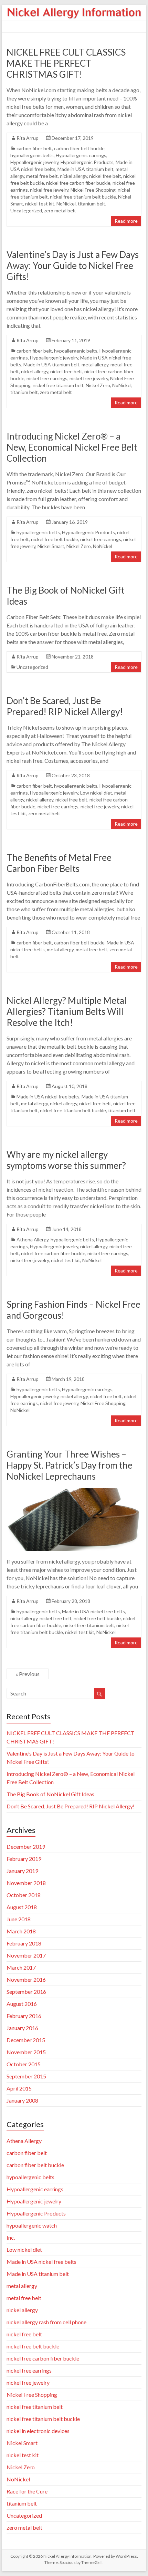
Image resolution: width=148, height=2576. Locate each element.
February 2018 (24, 1943)
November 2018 (26, 1883)
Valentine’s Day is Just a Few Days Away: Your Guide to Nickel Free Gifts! (73, 266)
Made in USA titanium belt (86, 169)
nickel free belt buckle (55, 539)
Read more (126, 221)
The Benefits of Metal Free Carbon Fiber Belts (59, 863)
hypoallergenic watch (32, 2225)
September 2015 (26, 2076)
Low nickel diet (96, 793)
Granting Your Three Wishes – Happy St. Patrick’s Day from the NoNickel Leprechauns (70, 1465)
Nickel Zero (98, 385)
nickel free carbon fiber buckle (78, 183)
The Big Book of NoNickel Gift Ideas (50, 1794)
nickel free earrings (47, 378)
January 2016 (22, 2028)
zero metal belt (60, 210)
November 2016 (26, 1979)
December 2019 (26, 1847)
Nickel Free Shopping (93, 190)
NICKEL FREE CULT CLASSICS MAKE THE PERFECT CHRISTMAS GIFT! (66, 63)
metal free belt (42, 176)
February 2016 (24, 2016)
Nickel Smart (51, 546)
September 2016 (26, 1992)
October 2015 (24, 2064)
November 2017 (26, 1955)
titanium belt (92, 204)
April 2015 (19, 2088)
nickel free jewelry (49, 190)
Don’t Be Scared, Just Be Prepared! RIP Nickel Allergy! (65, 706)
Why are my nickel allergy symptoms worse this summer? (66, 1160)
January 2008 (22, 2100)
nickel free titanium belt (58, 385)
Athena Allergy (33, 1239)
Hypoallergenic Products (87, 162)
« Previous (28, 1674)
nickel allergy (73, 176)
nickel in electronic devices (38, 2431)
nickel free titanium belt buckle (83, 197)
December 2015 (26, 2040)
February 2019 (24, 1859)
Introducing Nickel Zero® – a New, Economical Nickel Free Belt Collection (72, 447)
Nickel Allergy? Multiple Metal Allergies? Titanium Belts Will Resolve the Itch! (67, 1011)
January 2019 (22, 1871)
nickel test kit (40, 204)
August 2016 (22, 2004)
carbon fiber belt (34, 148)
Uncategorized (26, 210)
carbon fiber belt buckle (79, 148)
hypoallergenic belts (32, 155)
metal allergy (95, 364)
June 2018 (19, 1919)
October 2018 (24, 1895)
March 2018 (21, 1931)
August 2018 (22, 1907)
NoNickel (66, 204)
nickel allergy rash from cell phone (46, 2322)
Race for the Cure (27, 2491)
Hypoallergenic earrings (81, 155)
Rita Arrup (28, 138)
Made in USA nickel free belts (48, 1097)
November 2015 (26, 2052)
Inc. (11, 2237)
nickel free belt (105, 176)
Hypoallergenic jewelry (34, 162)
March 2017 (21, 1967)
